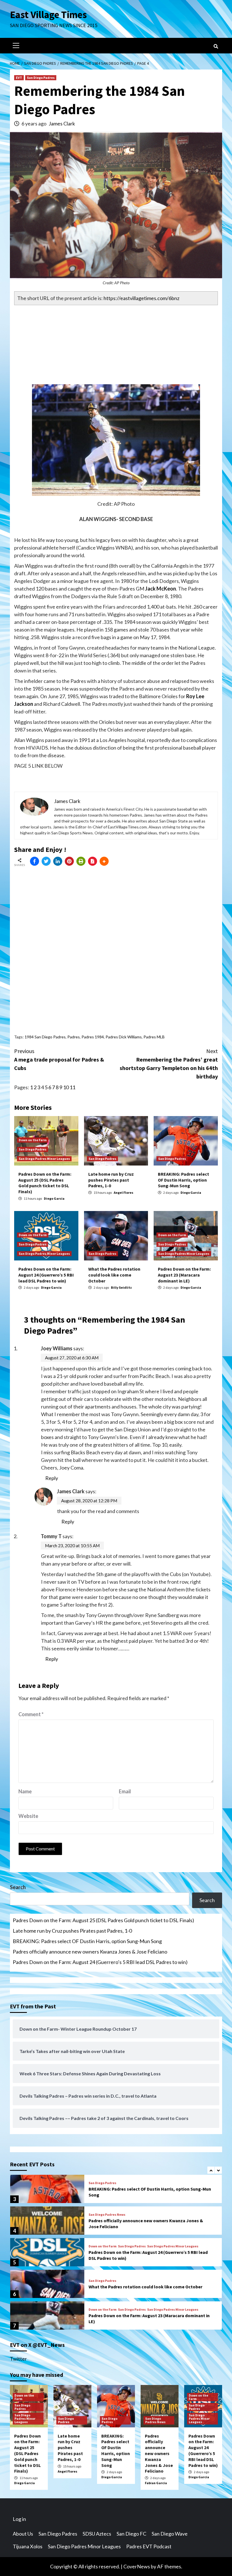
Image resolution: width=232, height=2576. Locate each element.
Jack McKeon (161, 589)
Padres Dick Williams (124, 1037)
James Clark (62, 123)
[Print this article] (81, 861)
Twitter (18, 2359)
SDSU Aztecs (97, 2534)
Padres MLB (154, 1037)
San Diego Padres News (107, 2215)
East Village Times (48, 15)
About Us (23, 2534)
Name (25, 1791)
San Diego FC (131, 2534)
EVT (19, 78)
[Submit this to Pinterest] (69, 861)
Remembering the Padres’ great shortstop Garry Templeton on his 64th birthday (169, 1064)
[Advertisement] (116, 345)
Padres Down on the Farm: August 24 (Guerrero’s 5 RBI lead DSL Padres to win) (46, 1275)
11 (72, 1087)
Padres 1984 (93, 1037)
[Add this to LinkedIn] (58, 861)
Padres (74, 1037)
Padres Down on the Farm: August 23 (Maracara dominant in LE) (184, 1275)
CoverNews (137, 2566)
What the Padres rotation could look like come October (114, 1275)
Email (125, 1791)
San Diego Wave (170, 2534)
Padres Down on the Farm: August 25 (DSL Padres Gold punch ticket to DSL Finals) (45, 1183)
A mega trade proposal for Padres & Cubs (59, 1059)
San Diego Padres (41, 78)
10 (66, 1087)
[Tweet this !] (46, 861)
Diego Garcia (54, 1198)
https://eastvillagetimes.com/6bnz (141, 298)
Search (18, 1887)
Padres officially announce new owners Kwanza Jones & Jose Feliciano (90, 1952)
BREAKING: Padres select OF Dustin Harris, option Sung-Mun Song (183, 1180)
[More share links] (104, 861)
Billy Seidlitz (121, 1287)
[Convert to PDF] (93, 861)
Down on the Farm (33, 1140)
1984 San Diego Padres (45, 1037)
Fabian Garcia (156, 2483)
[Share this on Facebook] (35, 861)
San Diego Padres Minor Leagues (44, 1159)
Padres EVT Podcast (149, 2546)
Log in (19, 2519)
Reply (52, 1478)
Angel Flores (123, 1192)
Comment (31, 1714)
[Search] (216, 46)
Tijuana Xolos (28, 2546)
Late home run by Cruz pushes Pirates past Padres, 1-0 (111, 1180)
